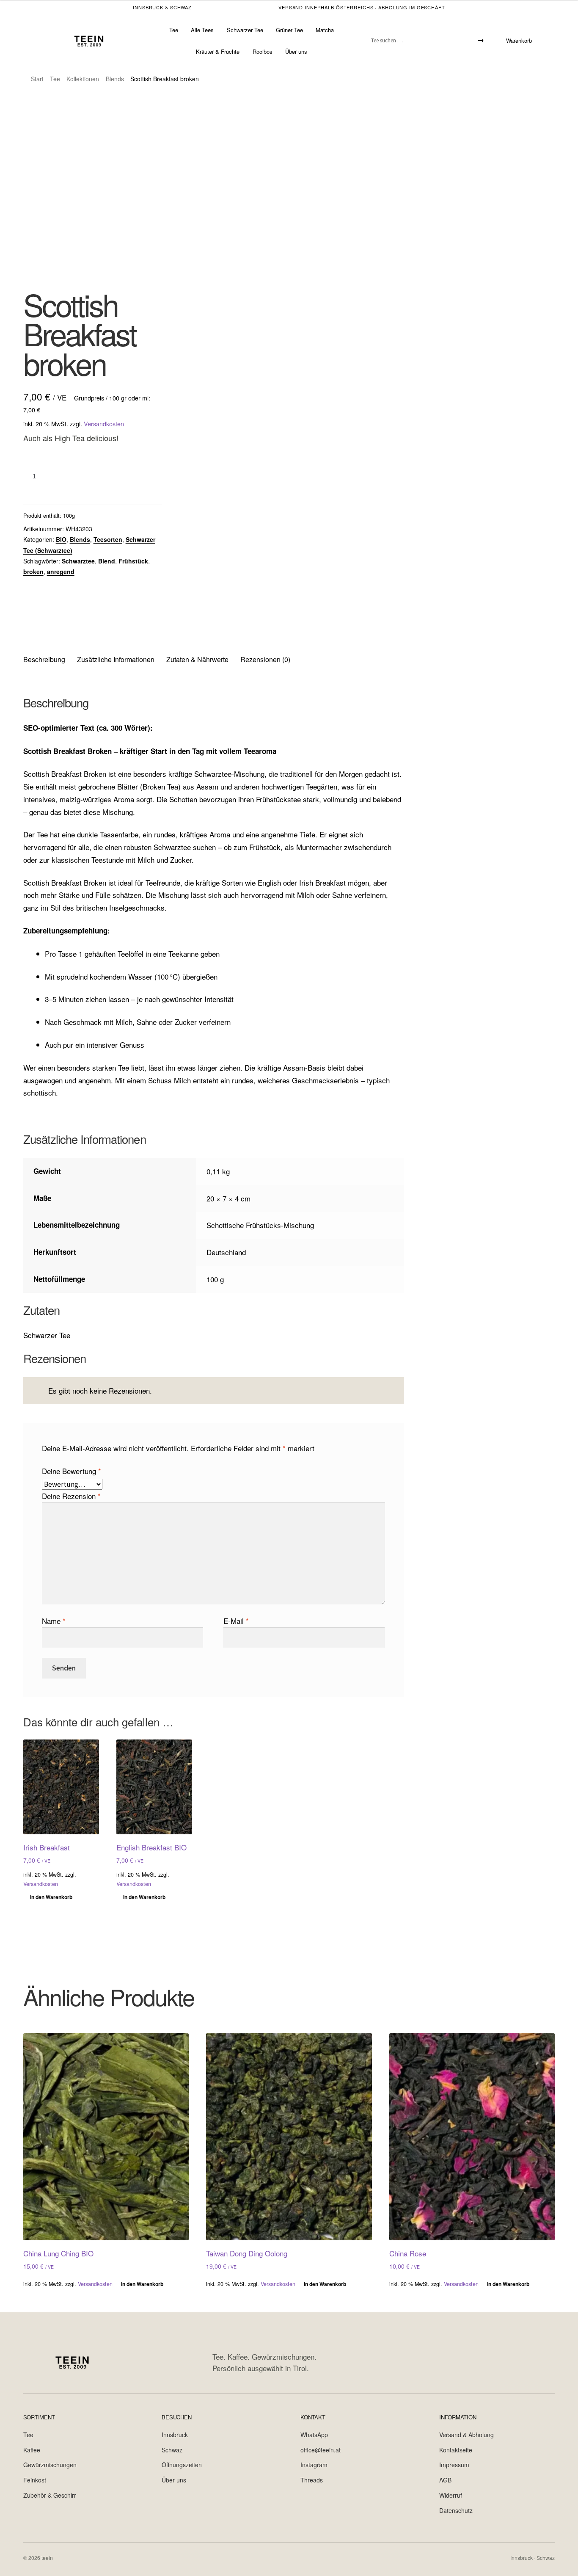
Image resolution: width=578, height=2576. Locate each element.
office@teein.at (321, 2450)
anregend (61, 572)
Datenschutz (456, 2510)
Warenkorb (519, 40)
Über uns (296, 51)
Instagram (314, 2465)
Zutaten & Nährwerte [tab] (197, 659)
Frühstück (133, 561)
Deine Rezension (71, 1496)
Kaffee (32, 2450)
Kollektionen (83, 79)
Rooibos (263, 51)
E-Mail (236, 1621)
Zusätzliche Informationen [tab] (116, 659)
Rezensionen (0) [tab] (265, 659)
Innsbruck (175, 2435)
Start (37, 79)
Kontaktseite (456, 2450)
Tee (174, 30)
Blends (115, 79)
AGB (445, 2480)
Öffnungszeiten (182, 2465)
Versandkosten (104, 424)
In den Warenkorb (97, 475)
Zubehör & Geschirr (50, 2495)
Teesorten (108, 539)
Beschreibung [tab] (44, 659)
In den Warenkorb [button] (51, 1897)
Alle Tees (202, 30)
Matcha (325, 30)
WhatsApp (314, 2435)
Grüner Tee (289, 30)
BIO (61, 539)
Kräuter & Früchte (218, 51)
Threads (312, 2480)
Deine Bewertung (72, 1471)
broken (33, 572)
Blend (107, 561)
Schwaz (172, 2450)
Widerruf (451, 2495)
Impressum (454, 2465)
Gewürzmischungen (50, 2465)
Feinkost (35, 2480)
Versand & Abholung (467, 2435)
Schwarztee (78, 561)
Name (54, 1621)
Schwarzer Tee (245, 30)
